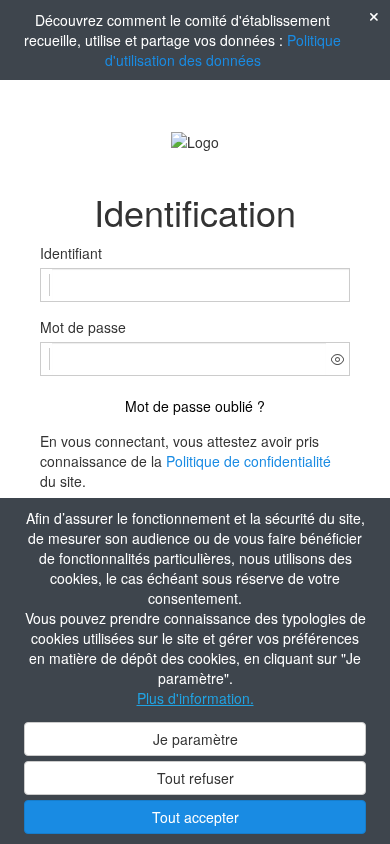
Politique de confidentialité (248, 461)
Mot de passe (83, 327)
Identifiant (71, 253)
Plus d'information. (195, 698)
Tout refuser (195, 778)
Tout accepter (195, 817)
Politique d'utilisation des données (223, 50)
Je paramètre (195, 739)
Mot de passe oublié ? (195, 406)
